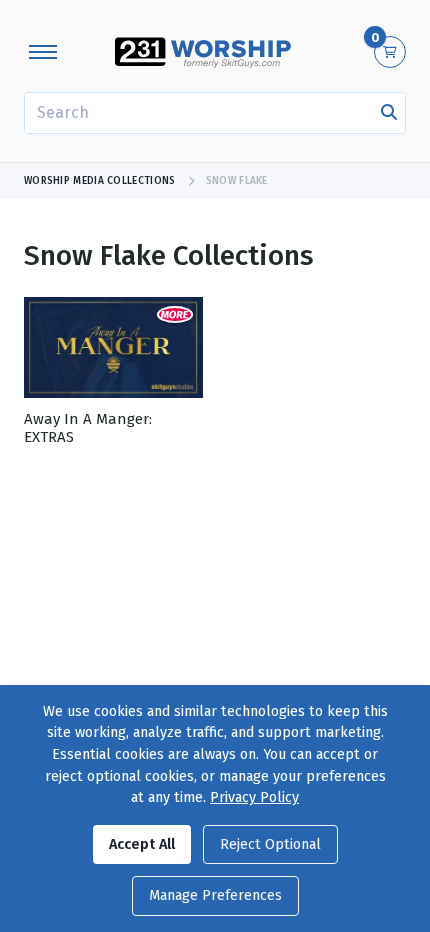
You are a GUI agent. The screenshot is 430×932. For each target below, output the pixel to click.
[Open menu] (43, 52)
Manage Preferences (215, 895)
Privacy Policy (254, 797)
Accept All (142, 844)
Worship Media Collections (100, 181)
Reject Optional (270, 844)
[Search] (389, 113)
